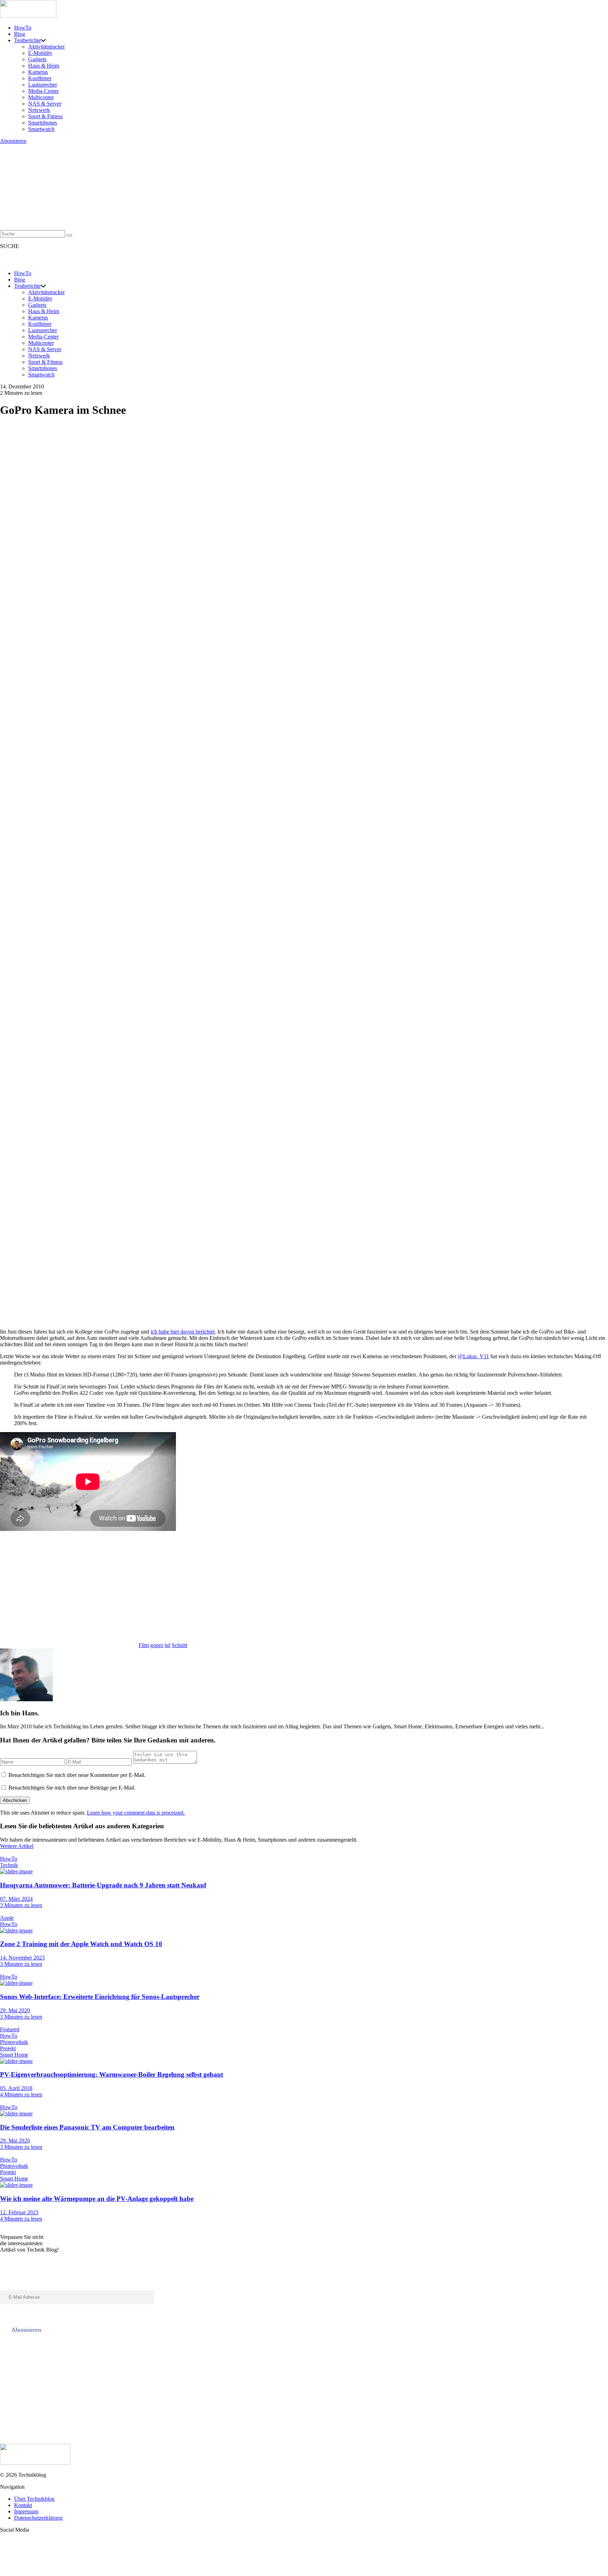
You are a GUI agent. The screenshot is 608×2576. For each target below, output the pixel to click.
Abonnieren (13, 141)
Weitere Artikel (17, 1846)
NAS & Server (45, 104)
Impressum (26, 2511)
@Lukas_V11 (473, 1356)
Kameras (38, 72)
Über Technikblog (34, 2499)
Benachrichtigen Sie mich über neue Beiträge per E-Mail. (72, 1788)
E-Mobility (40, 53)
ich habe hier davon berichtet (183, 1332)
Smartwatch (41, 129)
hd (167, 1645)
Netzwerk (39, 110)
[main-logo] (304, 10)
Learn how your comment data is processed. (136, 1813)
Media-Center (43, 91)
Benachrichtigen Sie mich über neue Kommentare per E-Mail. (77, 1775)
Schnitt (179, 1645)
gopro (157, 1645)
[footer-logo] (304, 2455)
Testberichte (27, 40)
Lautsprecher (43, 85)
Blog (20, 34)
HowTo (23, 28)
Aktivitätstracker (46, 47)
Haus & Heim (44, 66)
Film (144, 1645)
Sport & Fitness (45, 116)
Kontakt (23, 2505)
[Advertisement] (211, 1587)
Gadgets (37, 59)
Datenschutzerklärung (38, 2518)
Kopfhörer (40, 78)
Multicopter (41, 97)
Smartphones (43, 123)
